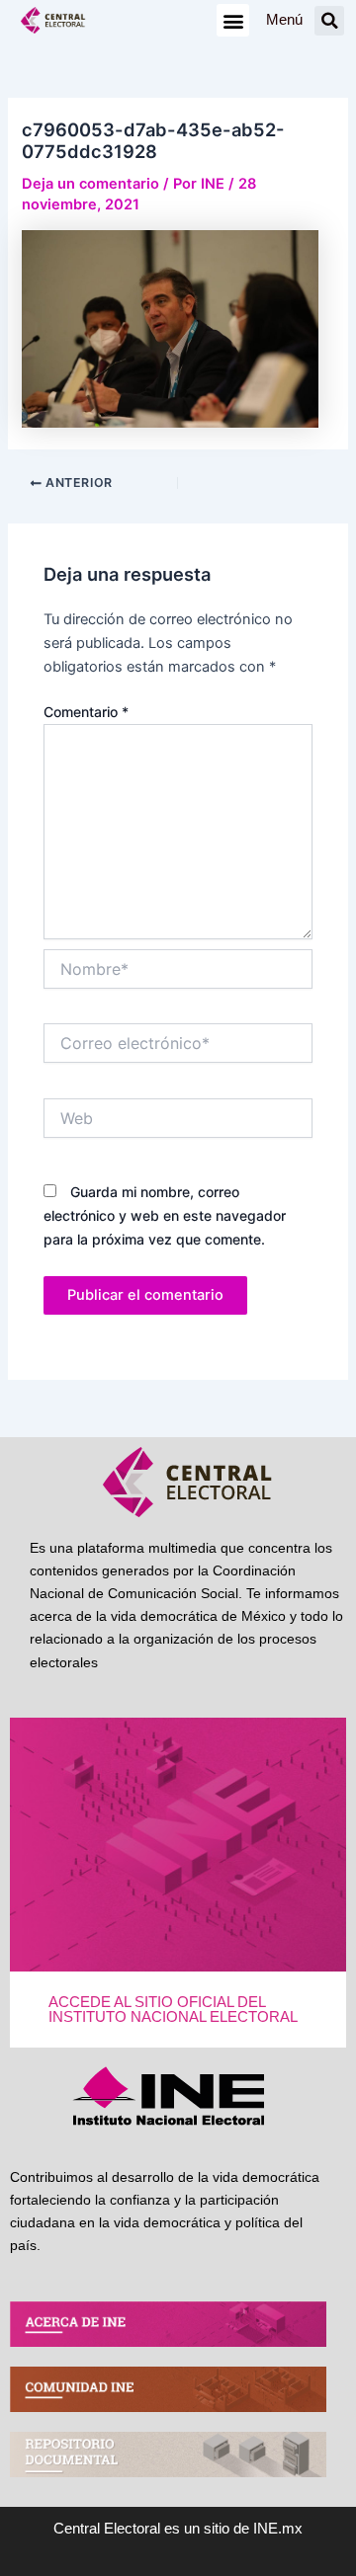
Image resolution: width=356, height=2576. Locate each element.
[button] (233, 20)
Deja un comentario (90, 184)
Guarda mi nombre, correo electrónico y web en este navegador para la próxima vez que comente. (165, 1215)
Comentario (86, 712)
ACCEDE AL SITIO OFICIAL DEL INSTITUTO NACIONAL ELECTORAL (173, 2010)
